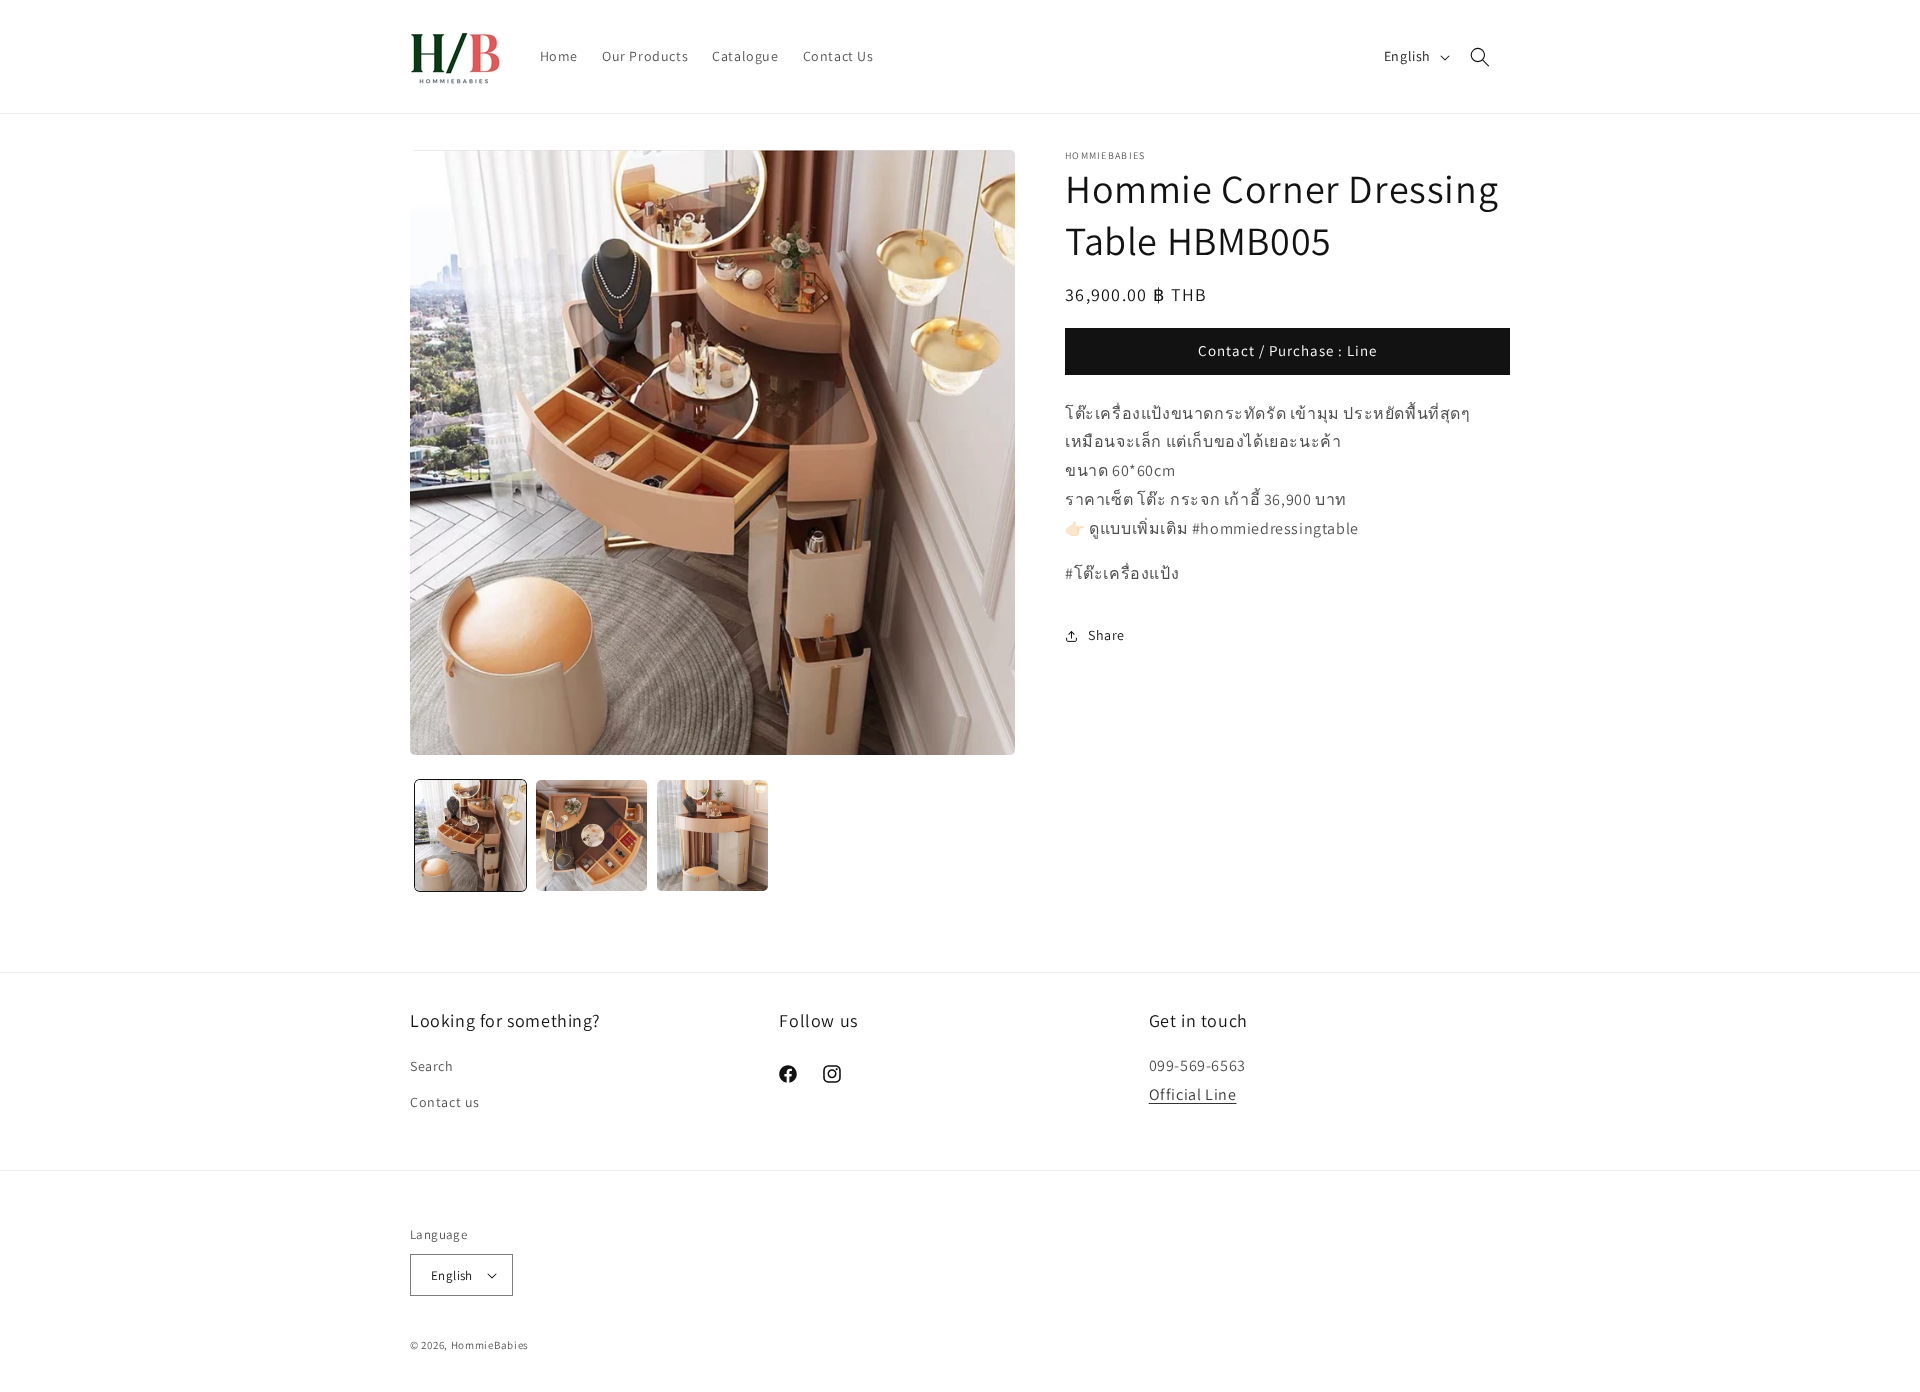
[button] (1480, 57)
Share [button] (1106, 635)
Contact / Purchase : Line (1287, 351)
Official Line (1193, 1094)
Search (432, 1066)
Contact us (445, 1102)
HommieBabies (490, 1345)
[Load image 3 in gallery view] (712, 835)
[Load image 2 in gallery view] (591, 835)
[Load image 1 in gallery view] (470, 835)
